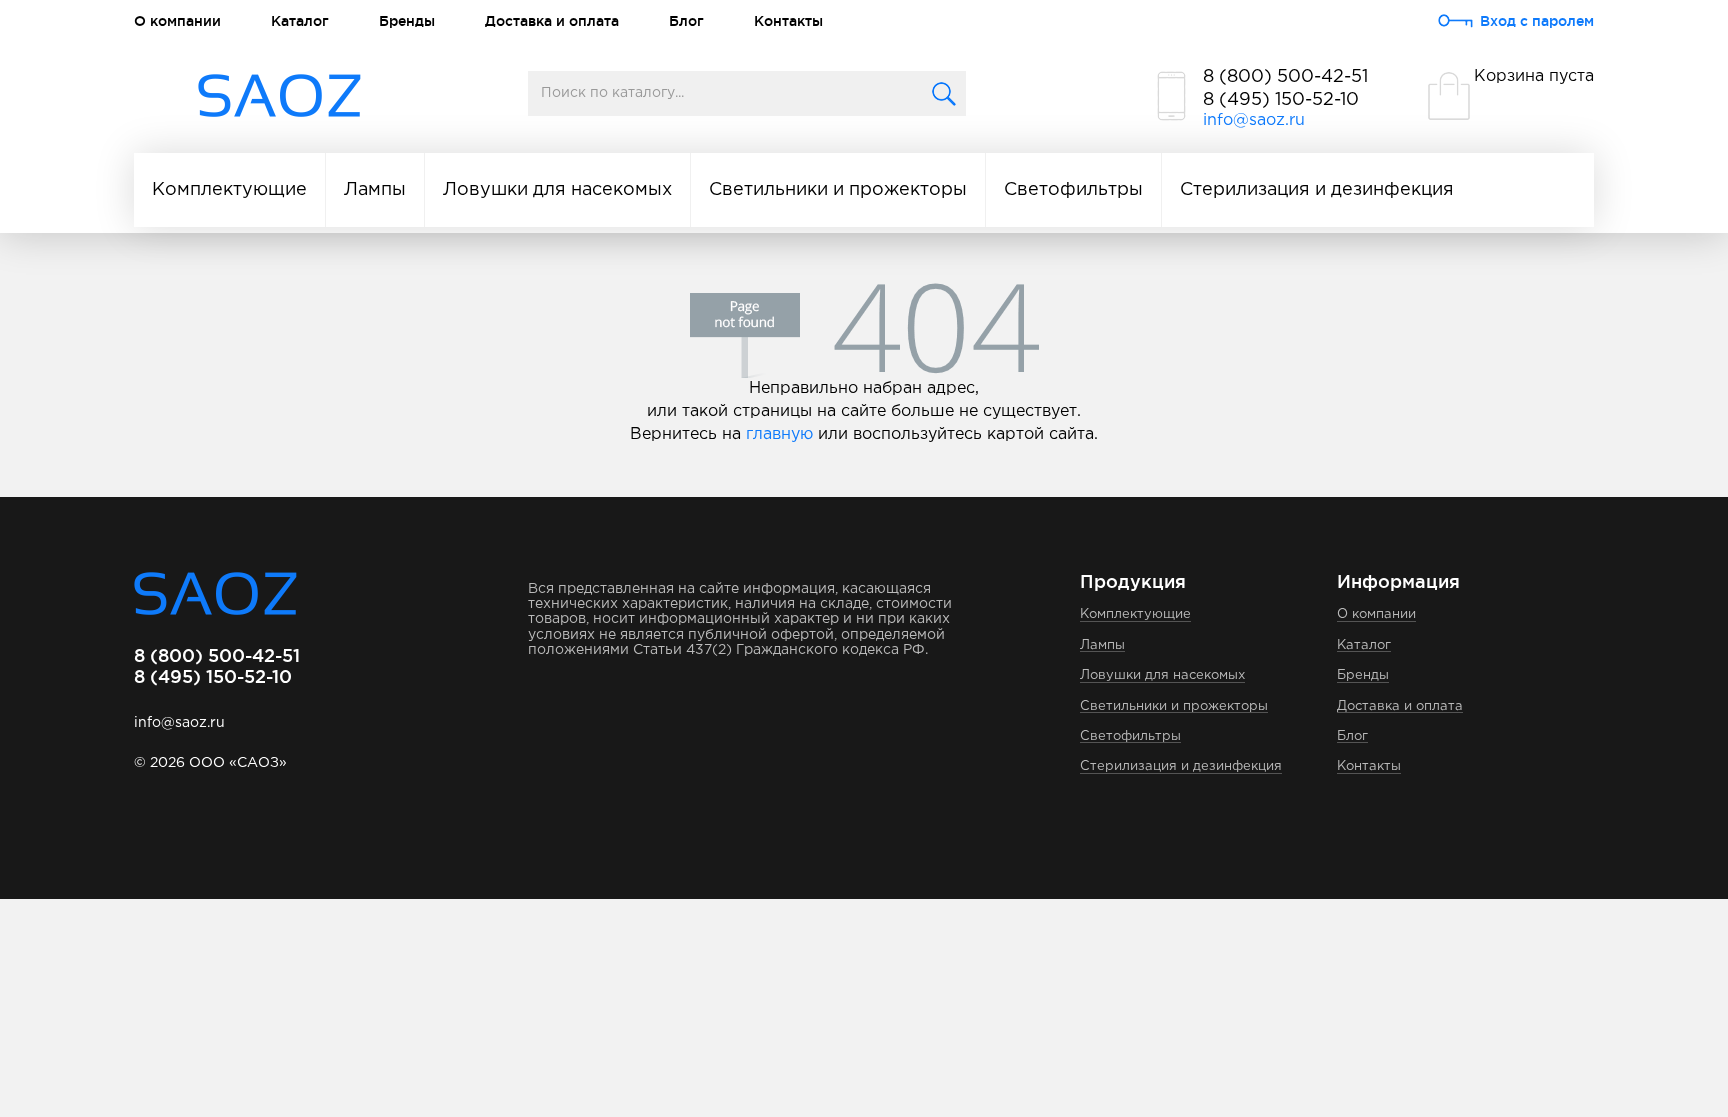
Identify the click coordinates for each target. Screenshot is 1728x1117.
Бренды (407, 21)
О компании (177, 21)
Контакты (788, 21)
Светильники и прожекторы (838, 190)
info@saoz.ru (1254, 120)
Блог (686, 21)
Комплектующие (229, 190)
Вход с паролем (1537, 21)
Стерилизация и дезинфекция (1317, 190)
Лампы (375, 190)
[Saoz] (279, 96)
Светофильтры (1073, 190)
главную (779, 434)
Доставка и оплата (552, 21)
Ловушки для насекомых (557, 190)
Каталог (300, 21)
